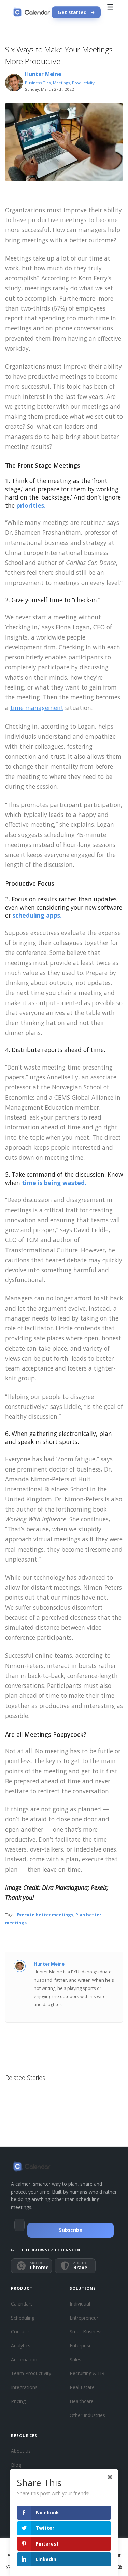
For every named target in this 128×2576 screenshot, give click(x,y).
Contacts (21, 2331)
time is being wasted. (54, 1183)
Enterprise (81, 2345)
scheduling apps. (37, 915)
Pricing (18, 2401)
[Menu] (110, 12)
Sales (75, 2359)
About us (21, 2451)
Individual (80, 2304)
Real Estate (82, 2387)
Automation (24, 2359)
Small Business (86, 2331)
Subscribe (71, 2230)
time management (37, 708)
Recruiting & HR (87, 2373)
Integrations (24, 2387)
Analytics (21, 2345)
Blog (16, 2465)
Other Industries (87, 2415)
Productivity (83, 83)
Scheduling (23, 2318)
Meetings (61, 83)
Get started (72, 12)
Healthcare (82, 2401)
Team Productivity (31, 2373)
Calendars (22, 2304)
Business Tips (38, 83)
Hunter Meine (43, 74)
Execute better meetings (45, 1915)
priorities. (31, 505)
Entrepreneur (84, 2318)
